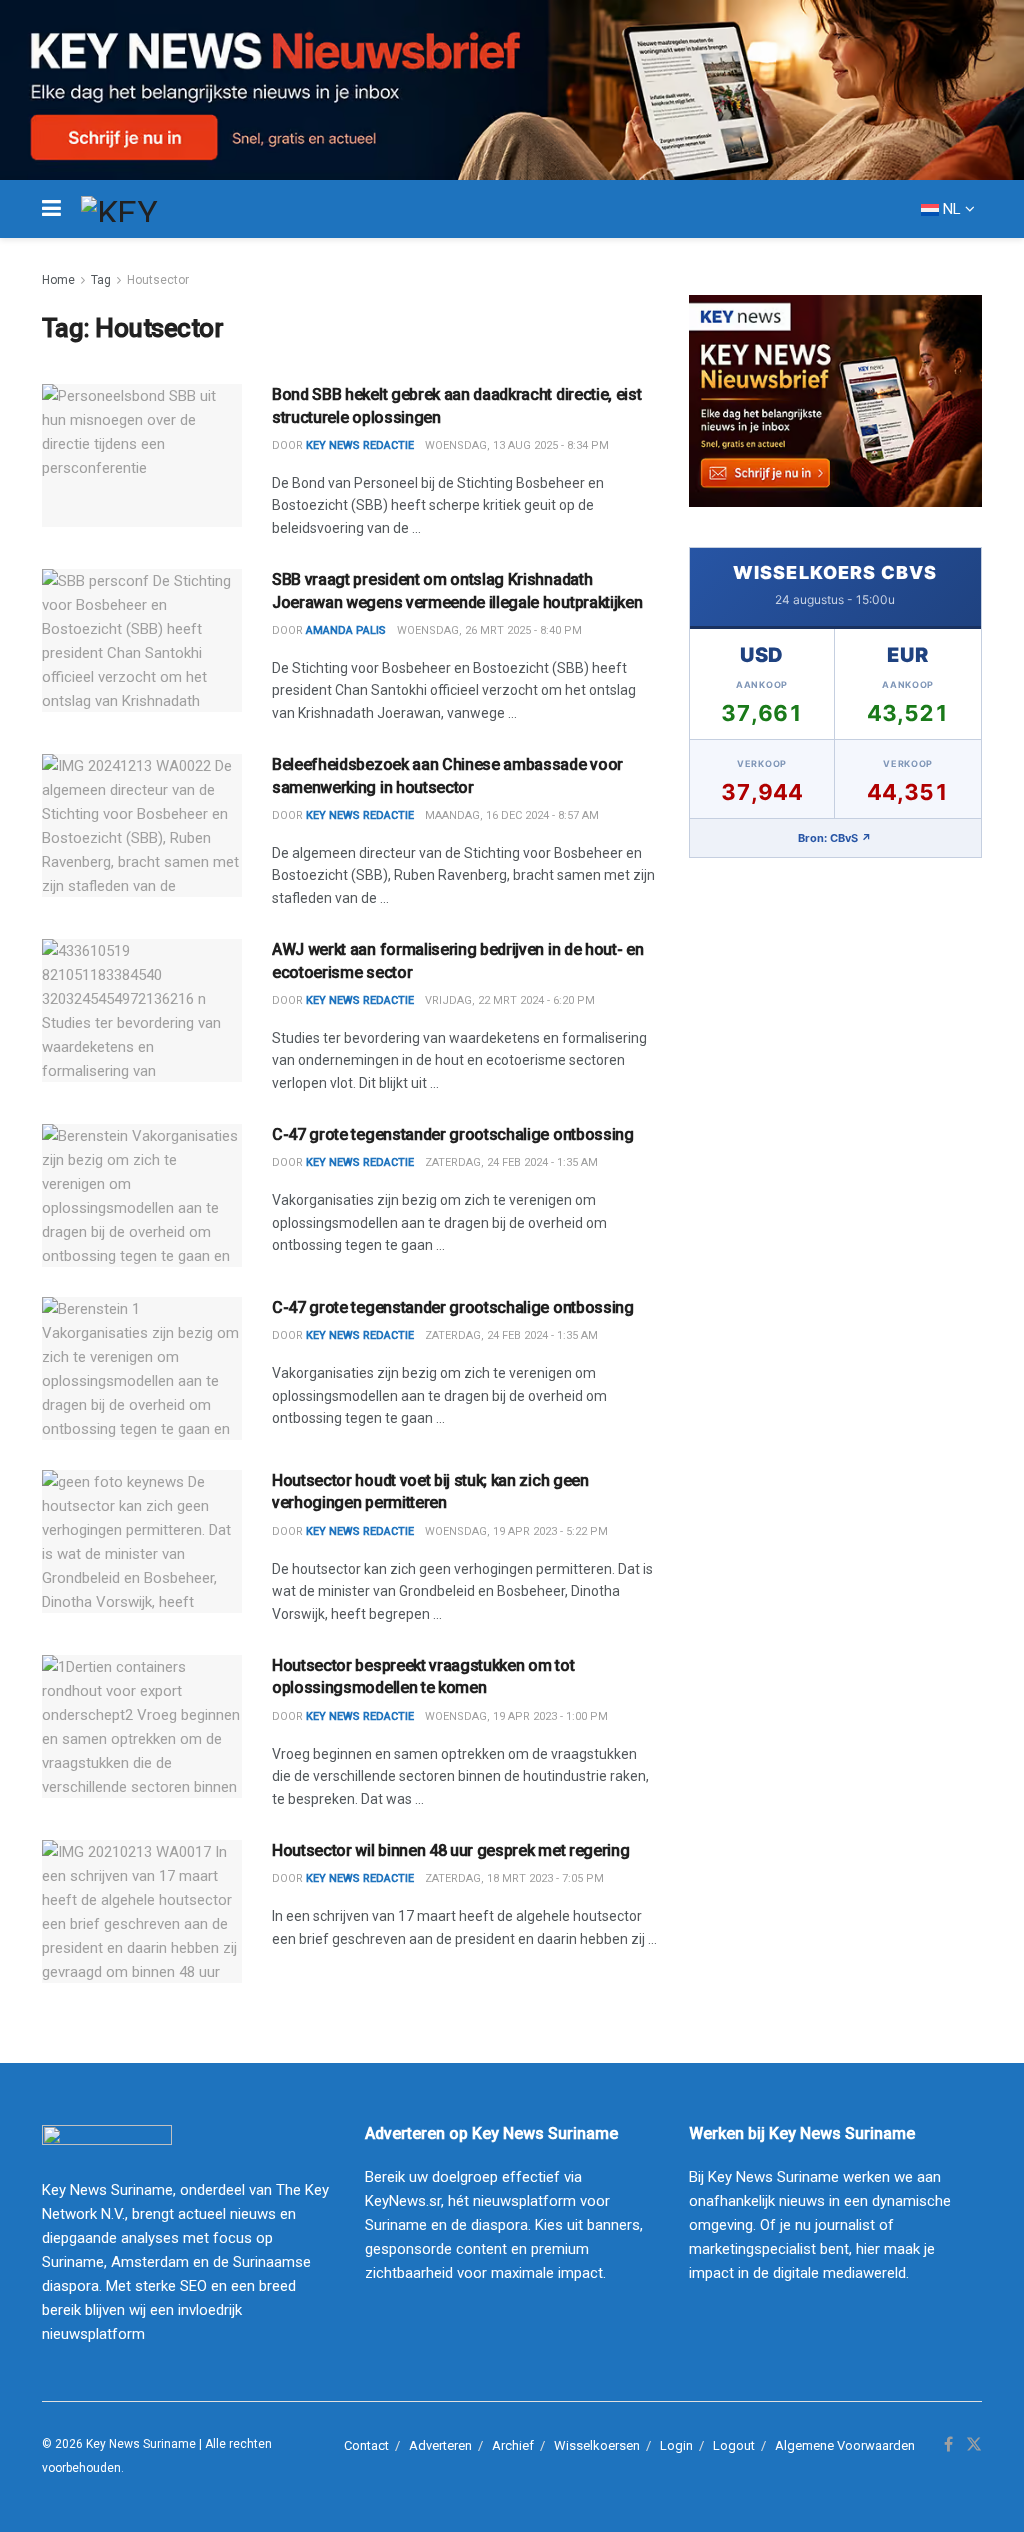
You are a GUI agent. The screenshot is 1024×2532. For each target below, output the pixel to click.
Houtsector (158, 280)
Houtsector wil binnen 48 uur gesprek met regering (450, 1850)
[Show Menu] (51, 209)
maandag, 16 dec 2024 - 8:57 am (512, 815)
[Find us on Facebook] (948, 2445)
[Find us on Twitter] (974, 2445)
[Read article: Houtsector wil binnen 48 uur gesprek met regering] (142, 1911)
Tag (101, 280)
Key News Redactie (360, 445)
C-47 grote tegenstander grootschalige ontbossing (453, 1134)
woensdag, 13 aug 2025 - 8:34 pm (517, 445)
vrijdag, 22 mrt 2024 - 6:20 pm (510, 1000)
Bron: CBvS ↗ (835, 838)
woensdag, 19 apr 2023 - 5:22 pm (516, 1531)
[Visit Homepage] (156, 209)
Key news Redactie (360, 1531)
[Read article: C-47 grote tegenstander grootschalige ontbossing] (142, 1195)
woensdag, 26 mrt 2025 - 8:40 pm (489, 630)
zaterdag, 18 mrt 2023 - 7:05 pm (514, 1878)
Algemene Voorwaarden (845, 2445)
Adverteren (440, 2445)
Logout (734, 2445)
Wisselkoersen (597, 2445)
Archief (513, 2445)
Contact (366, 2445)
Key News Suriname (141, 2444)
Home (58, 280)
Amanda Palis (346, 630)
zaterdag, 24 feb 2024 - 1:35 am (511, 1162)
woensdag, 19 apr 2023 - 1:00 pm (516, 1716)
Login (676, 2445)
